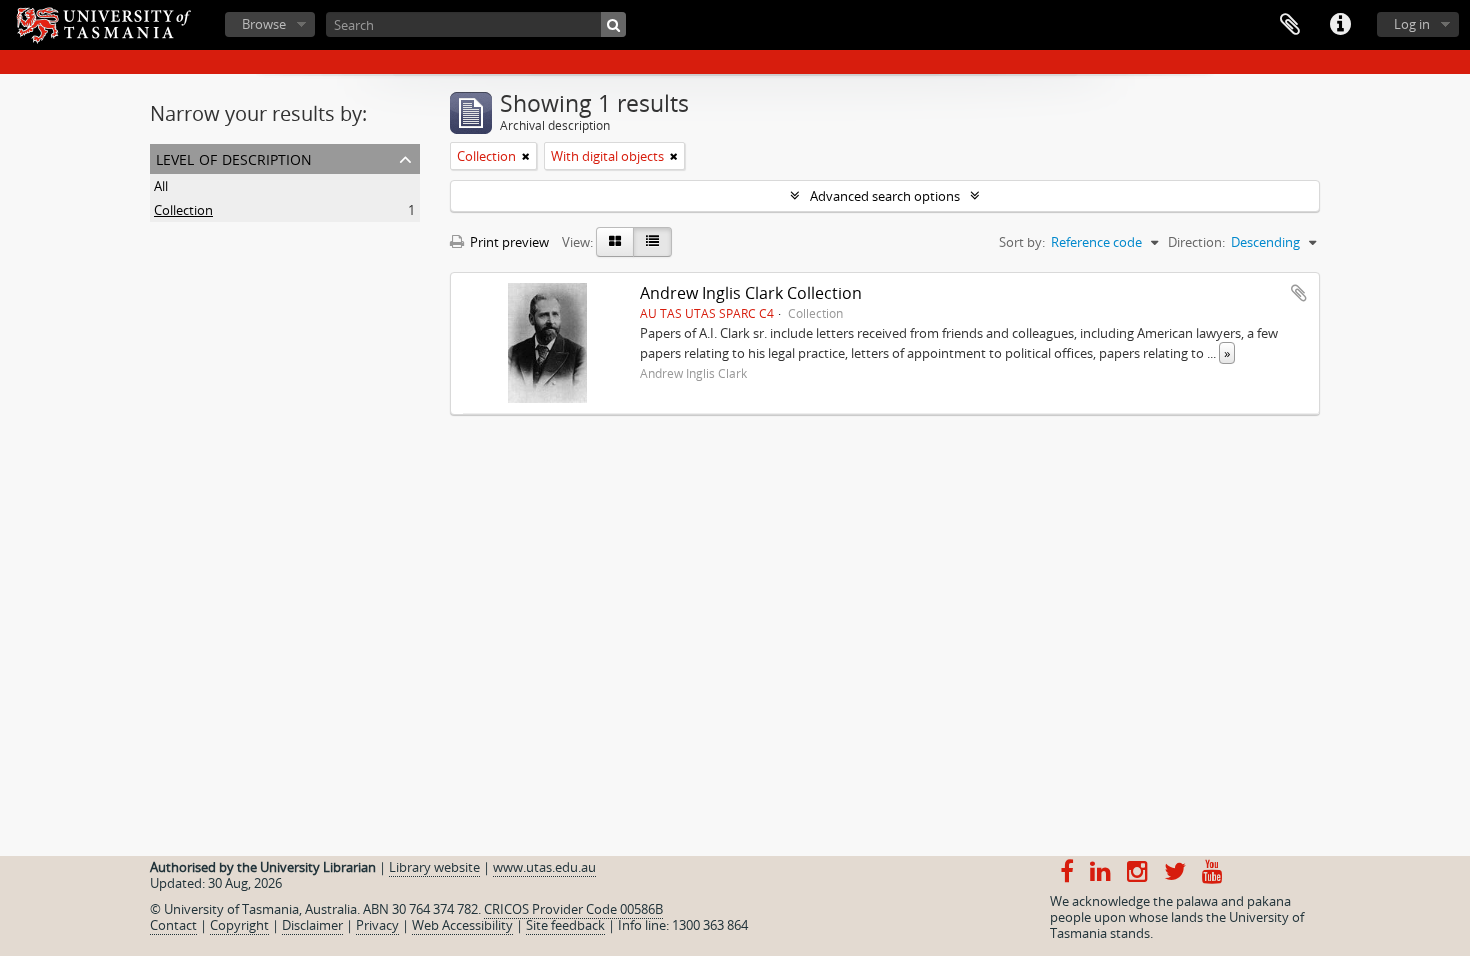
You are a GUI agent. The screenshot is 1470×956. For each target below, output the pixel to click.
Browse (264, 24)
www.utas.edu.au (544, 867)
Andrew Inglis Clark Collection (751, 293)
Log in (1412, 24)
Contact (173, 925)
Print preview (508, 242)
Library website (434, 867)
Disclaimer (312, 925)
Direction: (1196, 242)
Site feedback (565, 925)
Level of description (234, 157)
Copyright (239, 925)
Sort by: (1022, 242)
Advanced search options (885, 196)
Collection (183, 210)
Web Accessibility (462, 925)
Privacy (377, 925)
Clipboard (1290, 25)
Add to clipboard (1299, 293)
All (161, 186)
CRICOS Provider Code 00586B (573, 909)
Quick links (1340, 25)
